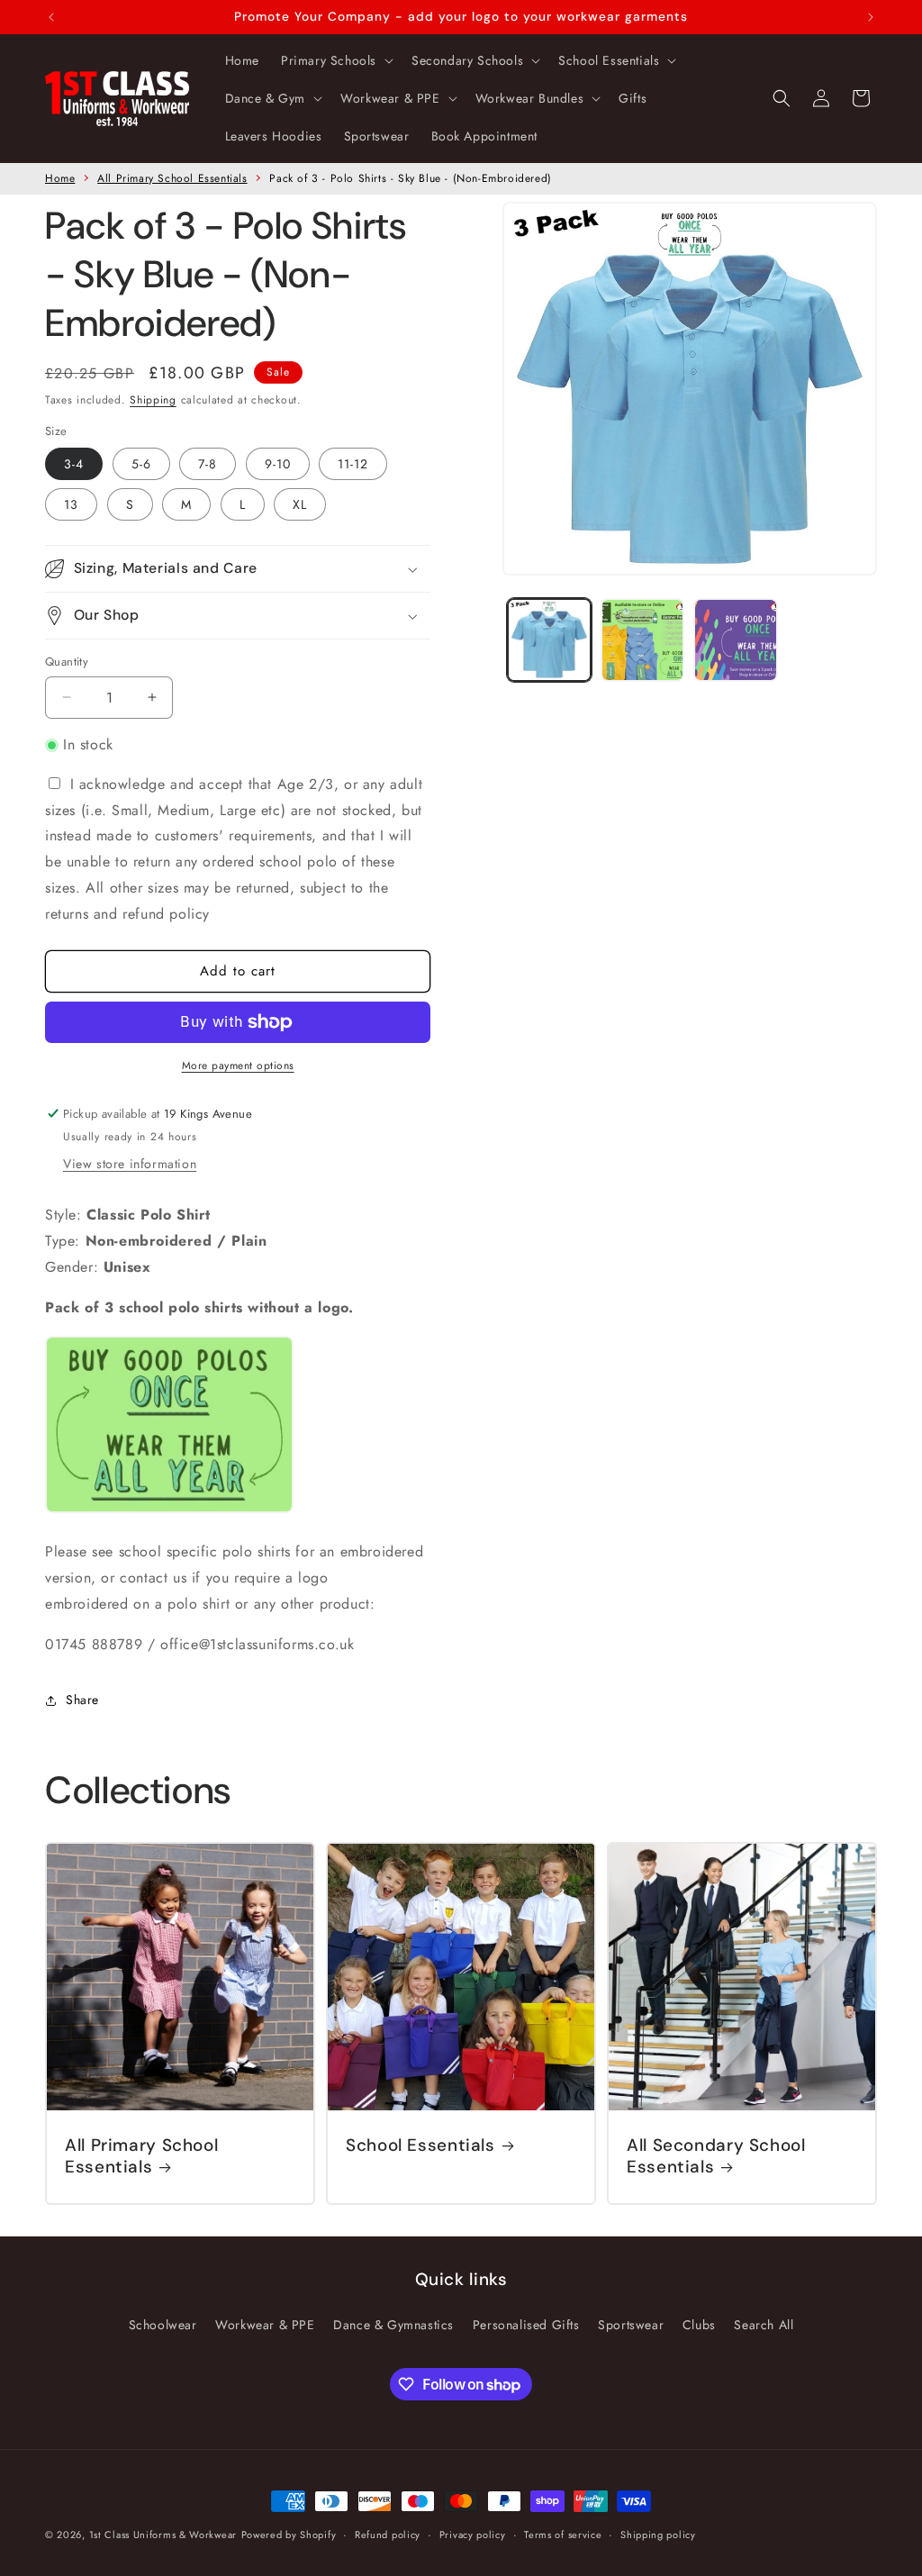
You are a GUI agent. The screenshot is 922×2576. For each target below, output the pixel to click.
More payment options (238, 1066)
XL (300, 504)
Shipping (153, 400)
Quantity (67, 662)
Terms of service (563, 2535)
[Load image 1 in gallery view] (549, 640)
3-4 (74, 464)
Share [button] (82, 1700)
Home (60, 178)
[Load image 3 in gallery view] (735, 640)
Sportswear (631, 2325)
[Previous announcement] (51, 17)
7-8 (208, 464)
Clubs (699, 2325)
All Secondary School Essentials (716, 2156)
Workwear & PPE (265, 2325)
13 (71, 504)
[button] (335, 60)
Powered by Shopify (289, 2535)
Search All (764, 2325)
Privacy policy (473, 2535)
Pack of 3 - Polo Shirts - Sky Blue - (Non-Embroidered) (410, 178)
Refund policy (388, 2535)
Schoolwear (163, 2325)
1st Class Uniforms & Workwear (163, 2535)
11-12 (353, 464)
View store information (130, 1164)
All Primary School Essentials (172, 178)
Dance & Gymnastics (393, 2325)
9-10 (278, 464)
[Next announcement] (871, 17)
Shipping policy (658, 2535)
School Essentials (420, 2145)
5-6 (141, 464)
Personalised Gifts (526, 2325)
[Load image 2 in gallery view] (642, 640)
